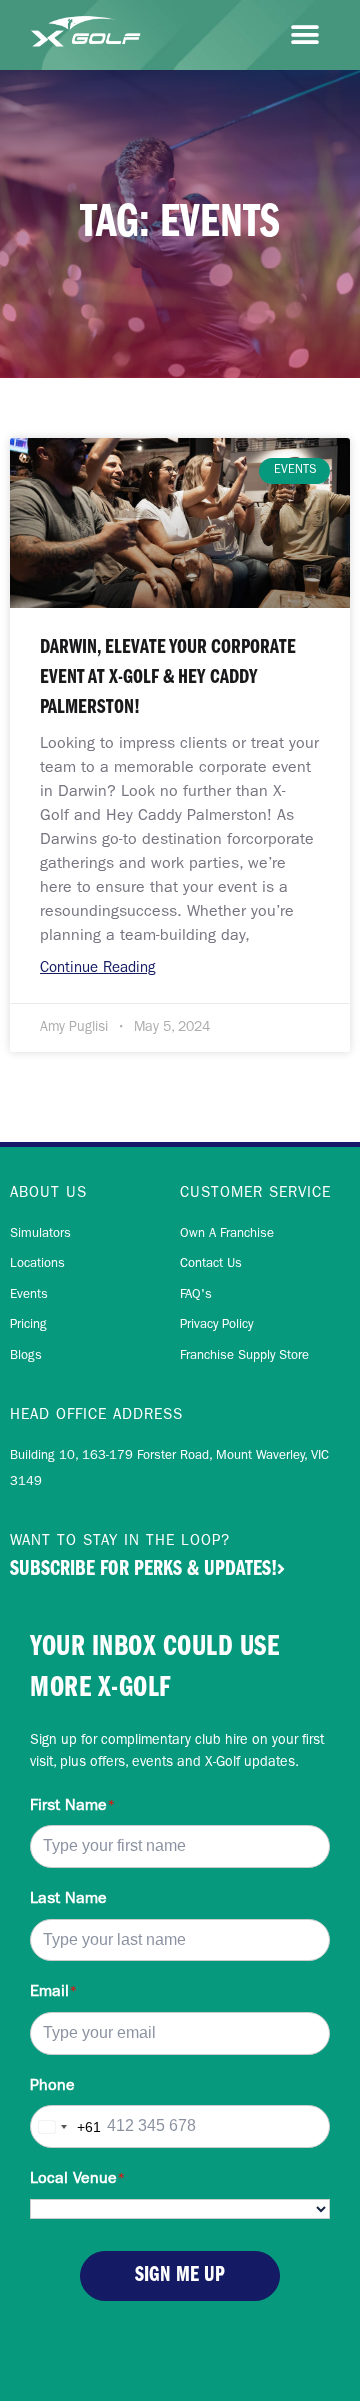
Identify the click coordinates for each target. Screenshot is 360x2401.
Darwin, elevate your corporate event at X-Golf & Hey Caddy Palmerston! (168, 678)
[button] (304, 35)
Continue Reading (98, 969)
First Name (72, 1807)
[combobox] (66, 2126)
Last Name (68, 1900)
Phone (52, 2087)
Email (53, 1993)
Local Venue (77, 2180)
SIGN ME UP (180, 2275)
